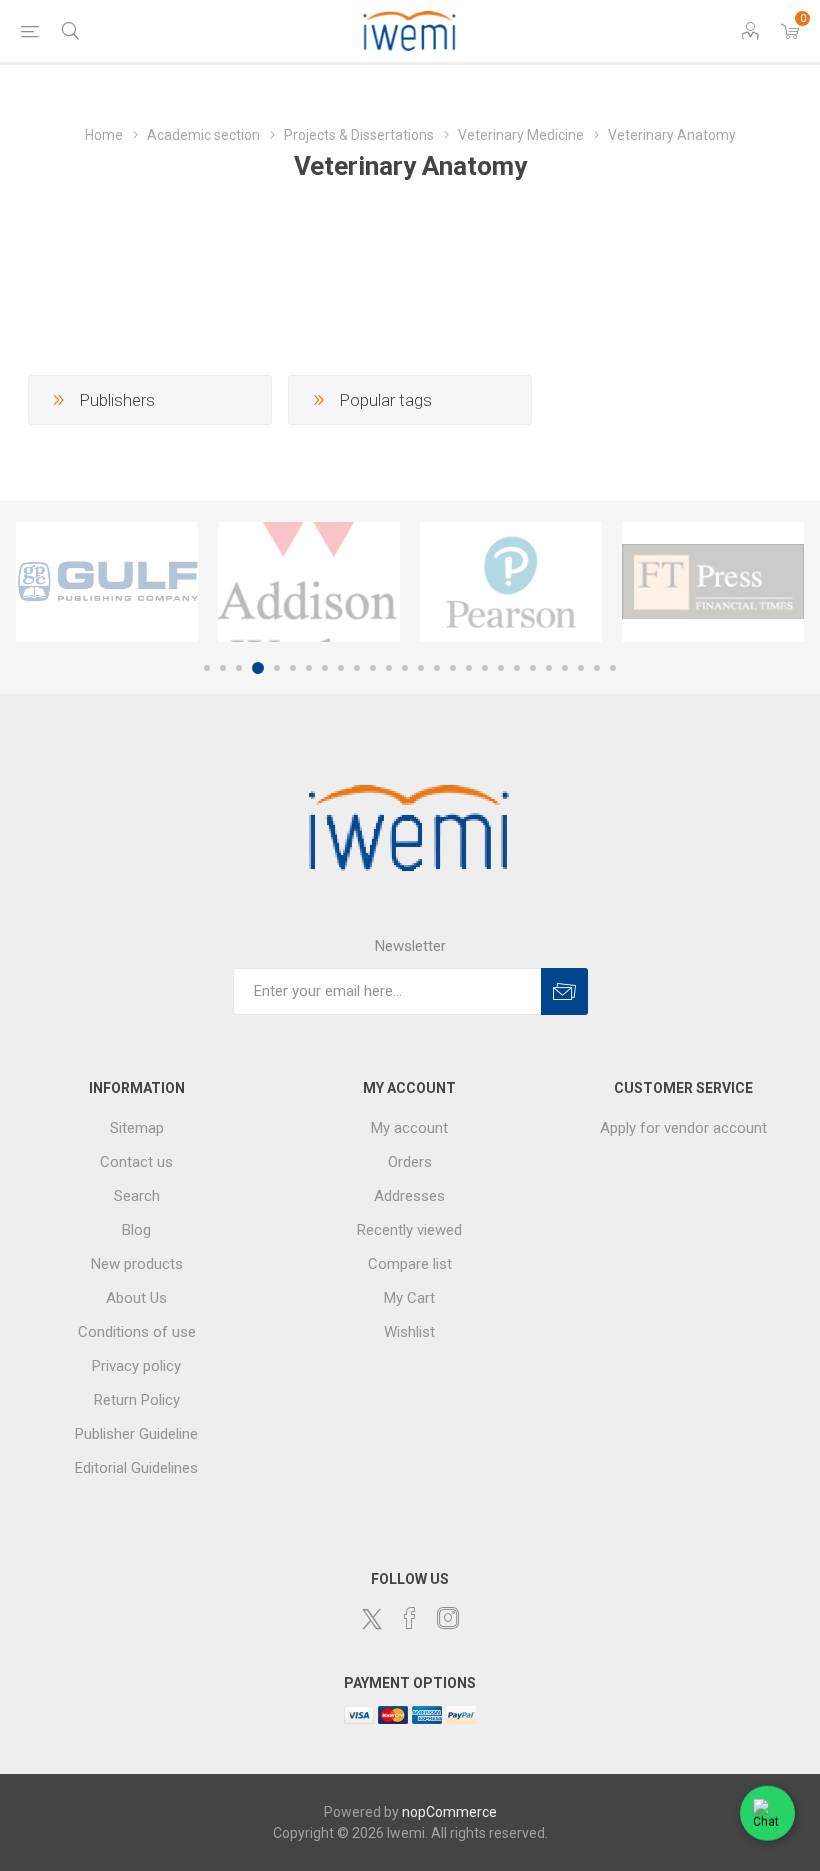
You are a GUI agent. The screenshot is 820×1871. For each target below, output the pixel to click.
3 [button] (239, 668)
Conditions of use (137, 1332)
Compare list (410, 1264)
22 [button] (549, 668)
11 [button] (373, 668)
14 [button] (421, 668)
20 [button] (517, 668)
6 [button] (293, 668)
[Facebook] (410, 1618)
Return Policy (137, 1400)
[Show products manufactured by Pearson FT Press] (511, 582)
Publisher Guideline (136, 1434)
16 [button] (453, 668)
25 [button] (597, 668)
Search (137, 1196)
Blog (136, 1230)
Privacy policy (136, 1366)
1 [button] (207, 668)
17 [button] (469, 668)
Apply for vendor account (683, 1128)
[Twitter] (372, 1619)
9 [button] (341, 668)
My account (409, 1128)
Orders (410, 1162)
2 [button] (223, 668)
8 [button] (325, 668)
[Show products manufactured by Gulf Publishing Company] (107, 582)
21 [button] (533, 668)
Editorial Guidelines (136, 1468)
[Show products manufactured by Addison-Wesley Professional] (309, 582)
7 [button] (309, 668)
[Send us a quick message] (767, 1815)
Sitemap (137, 1128)
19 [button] (501, 668)
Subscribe (564, 991)
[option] (107, 582)
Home (104, 135)
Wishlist (409, 1332)
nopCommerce (449, 1812)
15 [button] (437, 668)
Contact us (136, 1162)
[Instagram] (448, 1618)
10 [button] (357, 668)
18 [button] (485, 668)
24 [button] (581, 668)
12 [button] (389, 668)
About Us (136, 1298)
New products (137, 1264)
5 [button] (277, 668)
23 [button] (565, 668)
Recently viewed (409, 1230)
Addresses (409, 1196)
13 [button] (405, 668)
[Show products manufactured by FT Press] (713, 582)
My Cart (409, 1298)
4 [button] (258, 668)
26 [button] (613, 668)
